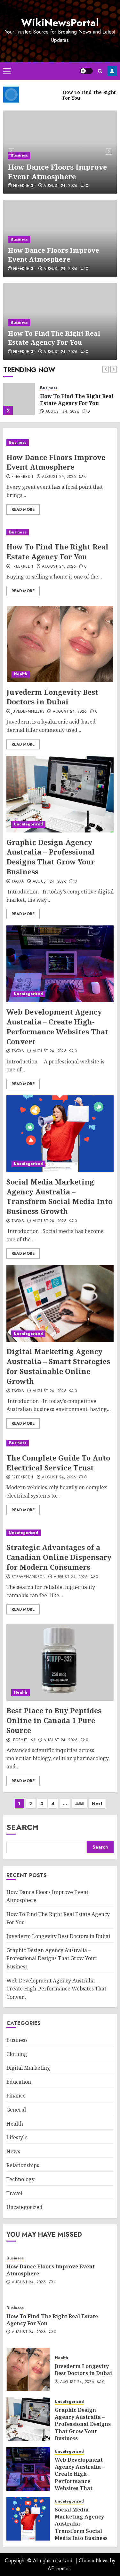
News (13, 2151)
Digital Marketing (28, 2068)
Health (20, 674)
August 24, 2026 (60, 186)
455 (80, 1804)
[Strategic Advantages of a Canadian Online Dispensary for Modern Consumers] (60, 1533)
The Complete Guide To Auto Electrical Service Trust (58, 1463)
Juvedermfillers (28, 712)
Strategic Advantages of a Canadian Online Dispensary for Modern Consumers (59, 1557)
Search (22, 1827)
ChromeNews (94, 2561)
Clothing (17, 2054)
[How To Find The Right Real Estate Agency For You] (19, 399)
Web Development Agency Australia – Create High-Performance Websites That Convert (57, 1026)
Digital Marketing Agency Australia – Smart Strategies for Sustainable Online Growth (58, 1366)
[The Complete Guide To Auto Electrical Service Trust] (60, 1443)
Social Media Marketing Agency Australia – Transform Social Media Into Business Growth (59, 1196)
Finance (16, 2096)
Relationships (23, 2165)
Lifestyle (17, 2137)
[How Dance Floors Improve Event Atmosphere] (60, 443)
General (16, 2110)
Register (112, 71)
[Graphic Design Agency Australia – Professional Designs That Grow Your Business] (60, 794)
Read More (23, 510)
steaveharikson (28, 1577)
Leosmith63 (24, 1740)
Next (97, 1804)
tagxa (18, 882)
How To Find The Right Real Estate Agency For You (54, 338)
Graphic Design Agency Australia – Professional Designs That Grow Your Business (51, 857)
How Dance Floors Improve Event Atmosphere (57, 172)
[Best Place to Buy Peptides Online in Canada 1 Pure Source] (60, 1662)
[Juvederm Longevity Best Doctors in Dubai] (60, 644)
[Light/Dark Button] (86, 71)
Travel (14, 2193)
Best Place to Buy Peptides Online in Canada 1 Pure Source (54, 1720)
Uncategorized (28, 824)
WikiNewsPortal (60, 23)
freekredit (24, 186)
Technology (20, 2179)
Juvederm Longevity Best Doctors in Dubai (52, 697)
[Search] (100, 71)
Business (19, 155)
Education (19, 2082)
